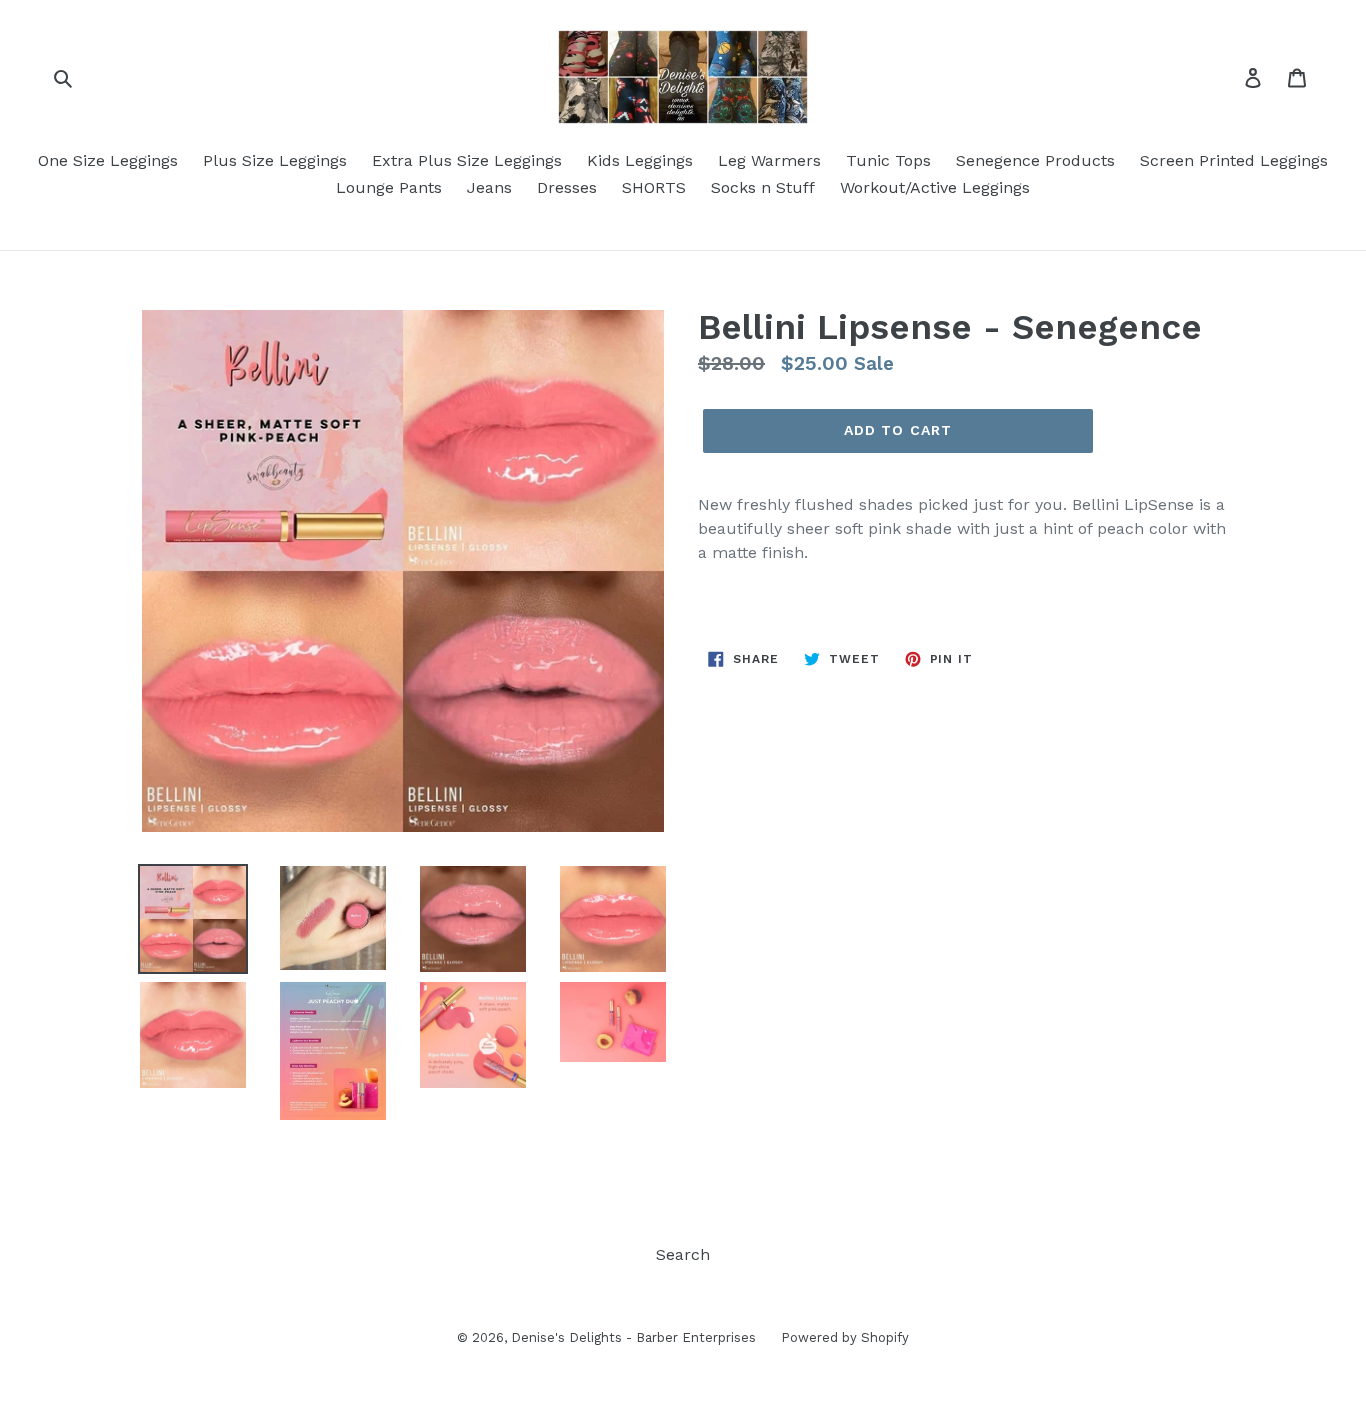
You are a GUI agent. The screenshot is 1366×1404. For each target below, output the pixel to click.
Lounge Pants (389, 187)
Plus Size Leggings (275, 160)
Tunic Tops (888, 160)
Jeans (489, 187)
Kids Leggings (640, 160)
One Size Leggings (108, 160)
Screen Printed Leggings (1234, 160)
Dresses (567, 187)
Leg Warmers (769, 160)
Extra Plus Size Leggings (467, 160)
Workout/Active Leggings (935, 187)
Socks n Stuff (763, 187)
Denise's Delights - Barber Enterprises (633, 1337)
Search (683, 1254)
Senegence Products (1035, 160)
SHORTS (654, 187)
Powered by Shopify (845, 1337)
